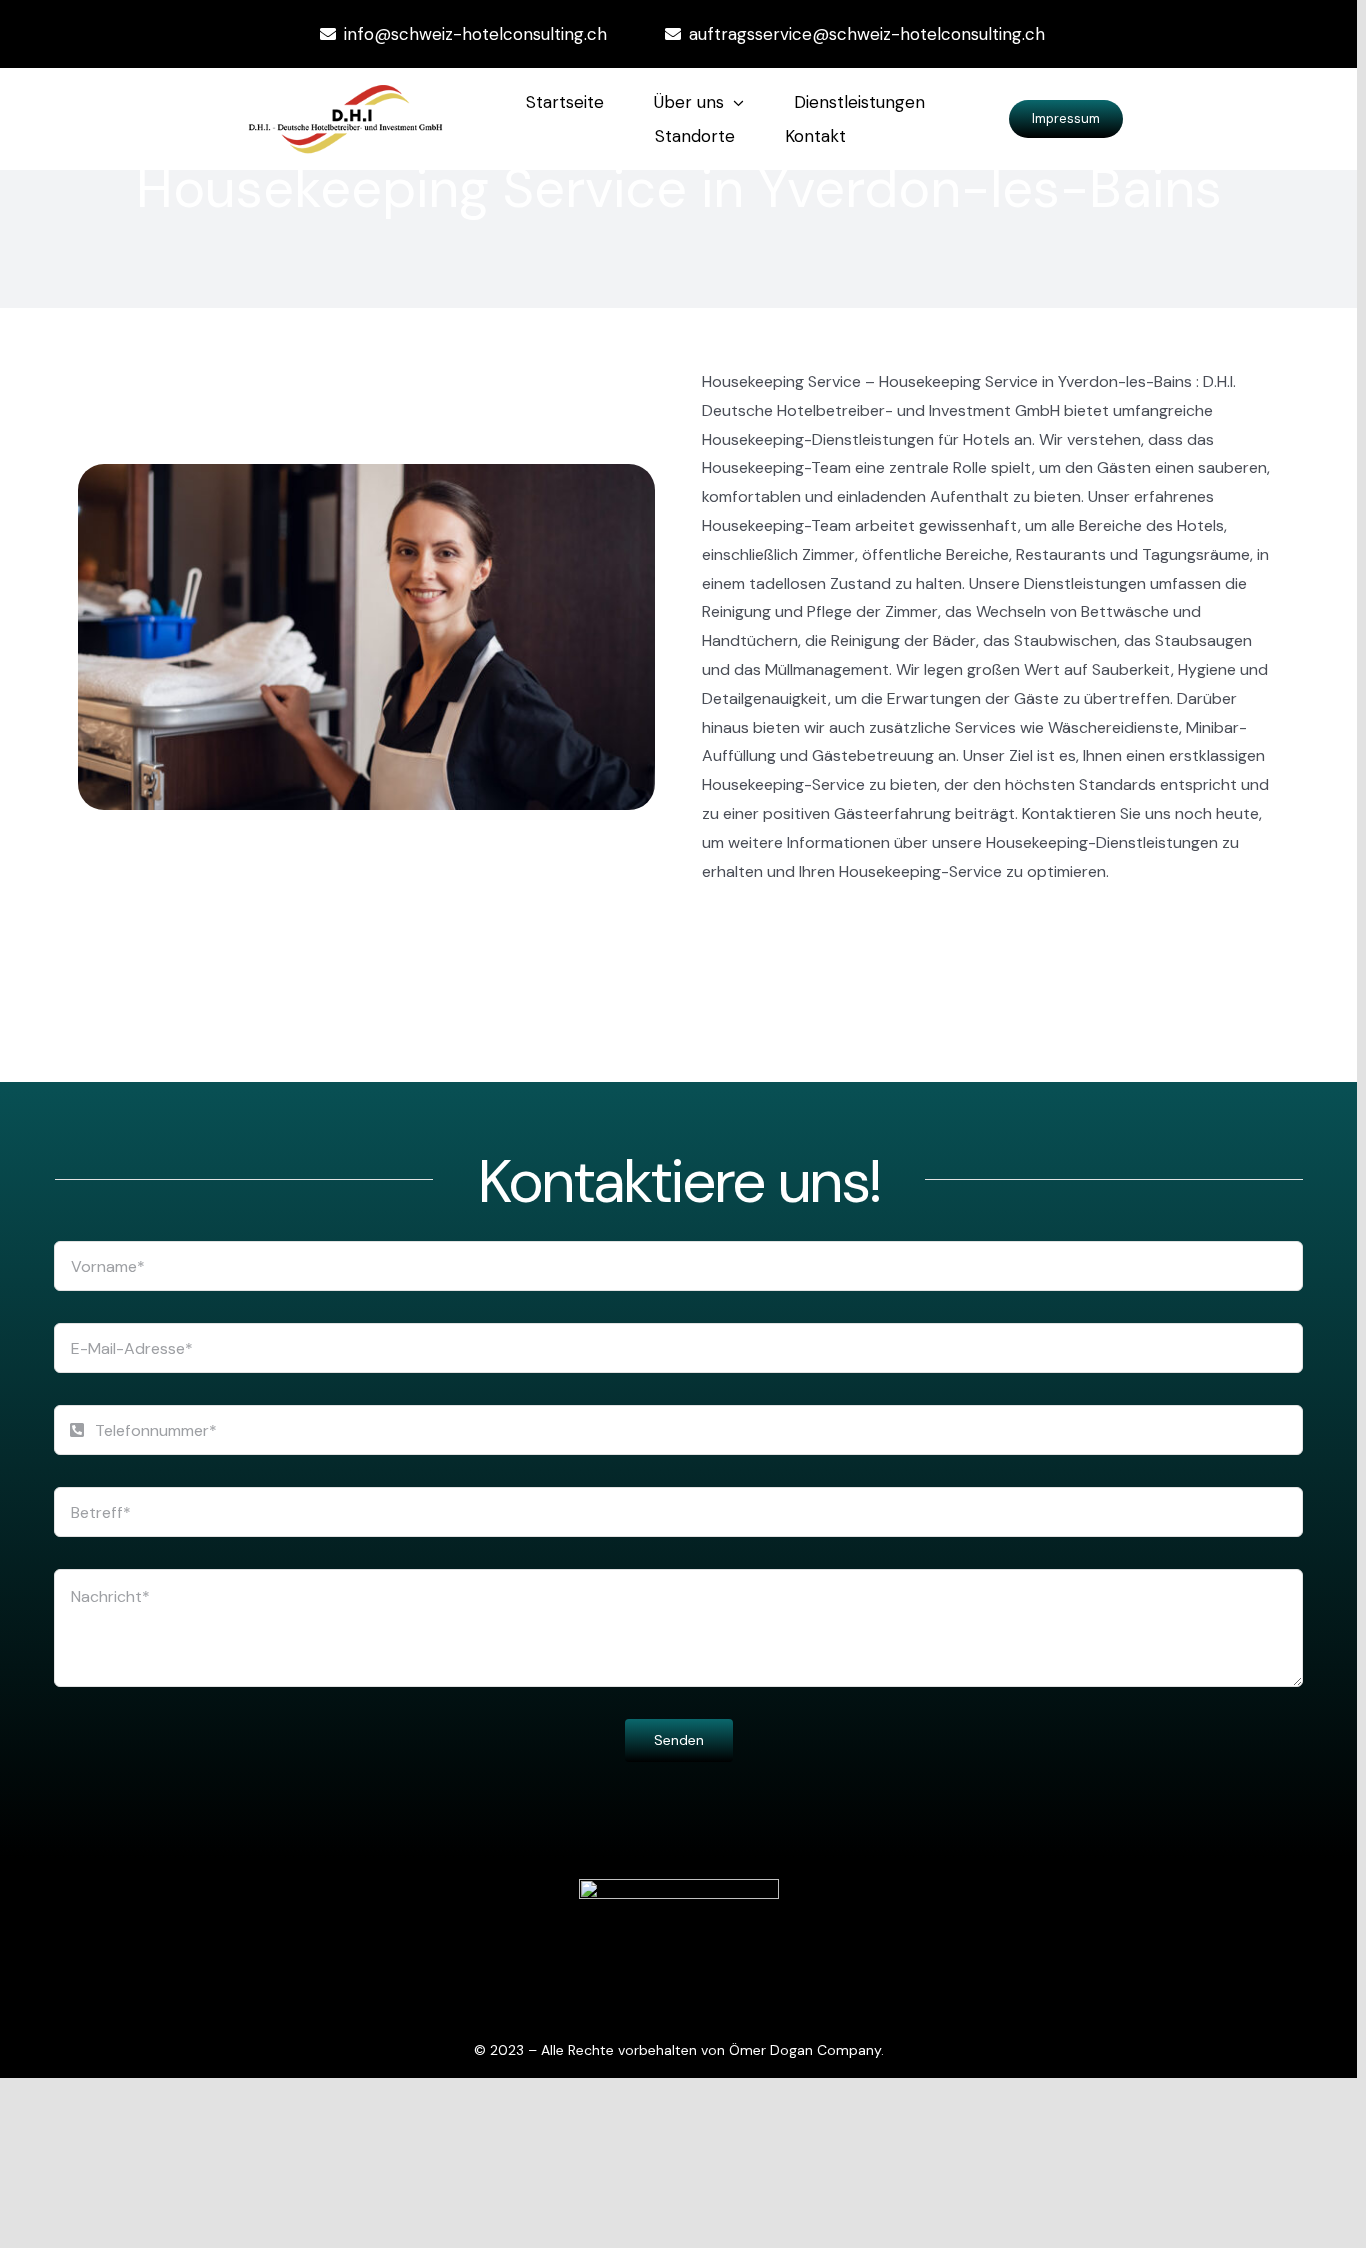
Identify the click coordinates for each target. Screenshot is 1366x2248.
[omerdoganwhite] (679, 1886)
